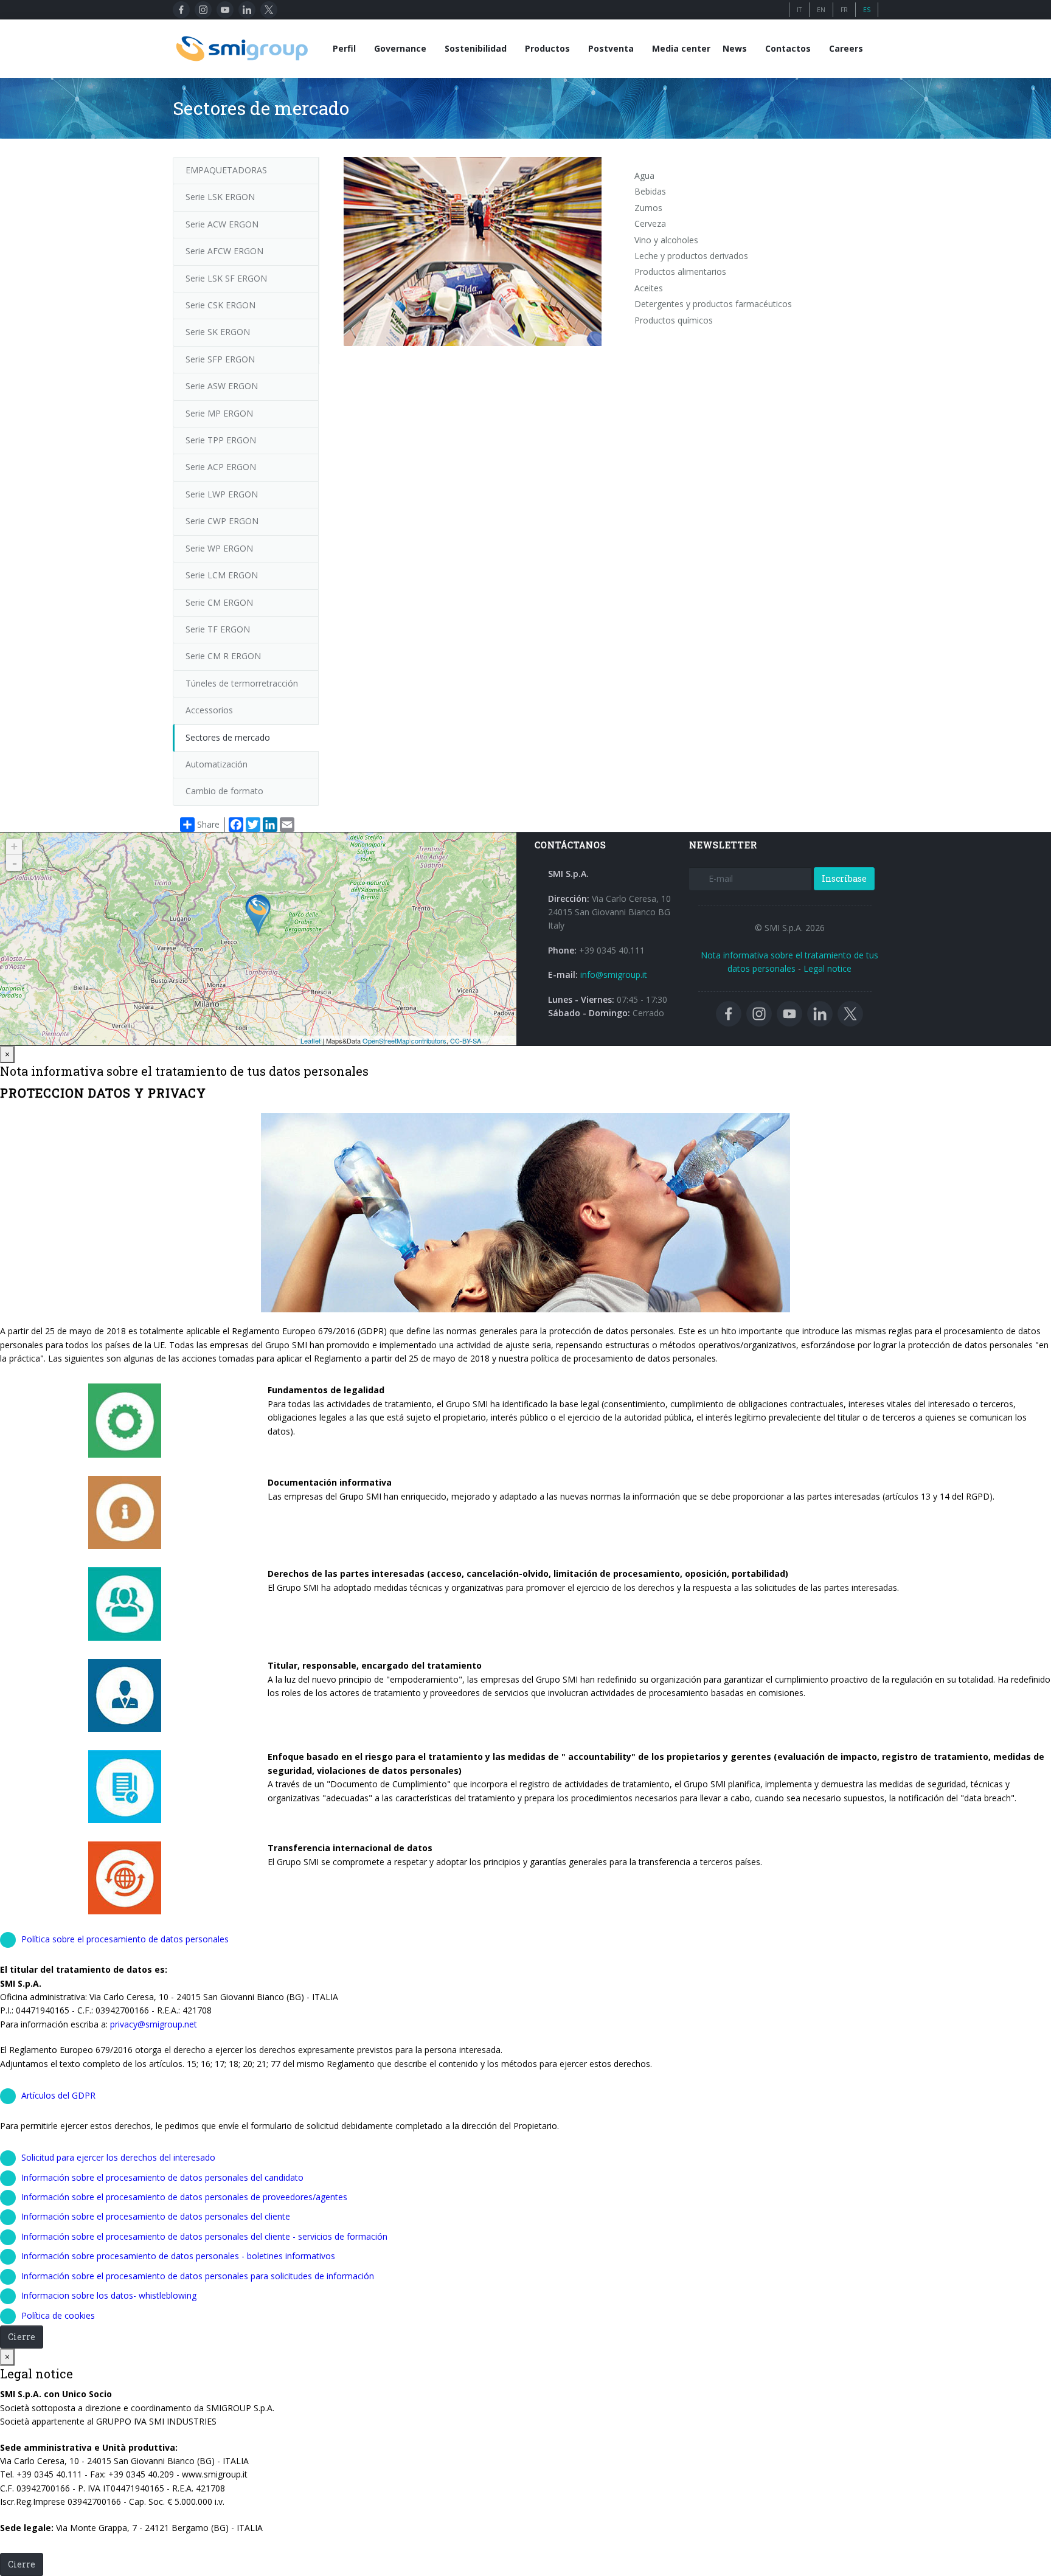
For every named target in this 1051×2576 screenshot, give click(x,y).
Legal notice (827, 968)
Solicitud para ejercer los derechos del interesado (118, 2157)
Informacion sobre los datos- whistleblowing (109, 2295)
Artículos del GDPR (58, 2095)
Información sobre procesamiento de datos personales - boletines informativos (178, 2256)
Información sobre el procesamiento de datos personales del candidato (162, 2177)
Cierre (22, 2337)
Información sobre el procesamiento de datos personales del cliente (156, 2216)
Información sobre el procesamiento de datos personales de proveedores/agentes (184, 2197)
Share (208, 824)
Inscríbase (844, 878)
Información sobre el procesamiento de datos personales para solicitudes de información (198, 2276)
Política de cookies (58, 2315)
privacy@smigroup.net (154, 2024)
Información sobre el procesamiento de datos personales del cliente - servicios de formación (204, 2236)
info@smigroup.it (614, 975)
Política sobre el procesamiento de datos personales (125, 1939)
